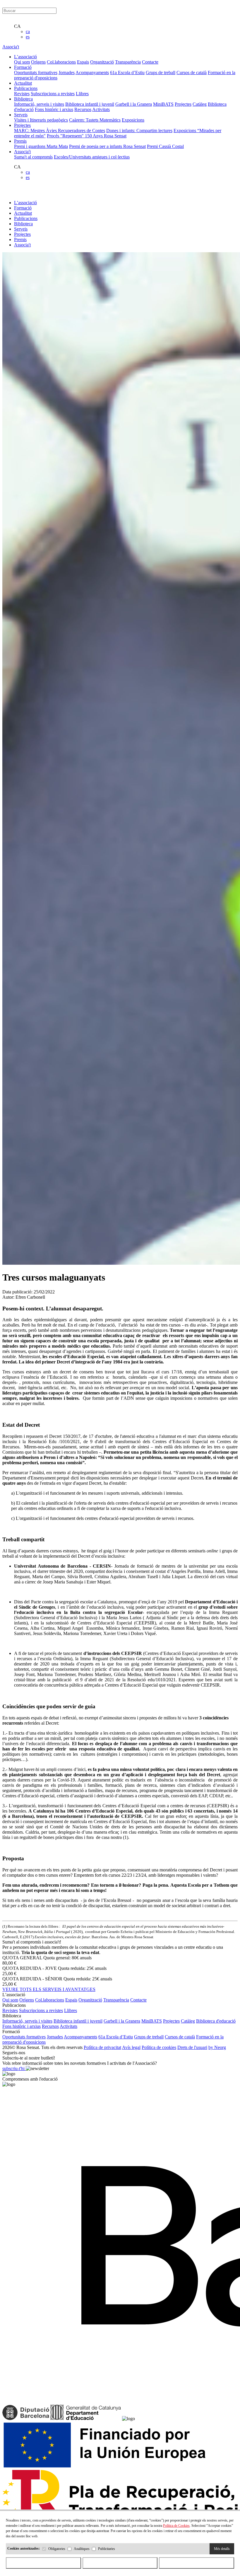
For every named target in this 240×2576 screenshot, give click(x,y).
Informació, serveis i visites (39, 104)
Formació (23, 208)
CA (17, 26)
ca (28, 31)
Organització (102, 62)
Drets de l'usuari (192, 2047)
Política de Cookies (176, 2526)
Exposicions (133, 120)
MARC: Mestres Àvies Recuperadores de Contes (60, 131)
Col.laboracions (61, 62)
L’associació (25, 203)
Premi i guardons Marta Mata (41, 146)
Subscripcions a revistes (53, 94)
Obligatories (57, 2549)
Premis (20, 239)
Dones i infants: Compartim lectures (139, 131)
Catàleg (200, 104)
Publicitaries (107, 2549)
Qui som (22, 62)
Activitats (101, 109)
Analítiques (82, 2549)
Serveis (21, 229)
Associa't (11, 47)
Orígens (38, 62)
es (28, 37)
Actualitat (23, 213)
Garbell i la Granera (134, 104)
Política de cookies (159, 2047)
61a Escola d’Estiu (127, 73)
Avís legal (131, 2047)
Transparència (128, 62)
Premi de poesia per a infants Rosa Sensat (107, 146)
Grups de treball (161, 73)
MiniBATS (163, 104)
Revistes (22, 94)
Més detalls (222, 2549)
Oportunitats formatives (36, 73)
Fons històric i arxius (54, 109)
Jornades (67, 73)
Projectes (183, 104)
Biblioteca (23, 224)
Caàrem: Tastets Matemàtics (95, 120)
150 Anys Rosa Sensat (106, 136)
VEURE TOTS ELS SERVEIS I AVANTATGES (49, 1989)
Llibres (82, 94)
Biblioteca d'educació (216, 2021)
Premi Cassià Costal (165, 146)
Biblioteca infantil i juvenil (90, 104)
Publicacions (26, 218)
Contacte (150, 62)
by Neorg (217, 2047)
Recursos (83, 109)
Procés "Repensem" (66, 136)
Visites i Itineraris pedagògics (41, 120)
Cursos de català (192, 73)
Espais (83, 62)
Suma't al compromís (33, 157)
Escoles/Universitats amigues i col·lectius (92, 157)
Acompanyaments (92, 73)
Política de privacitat (102, 2047)
